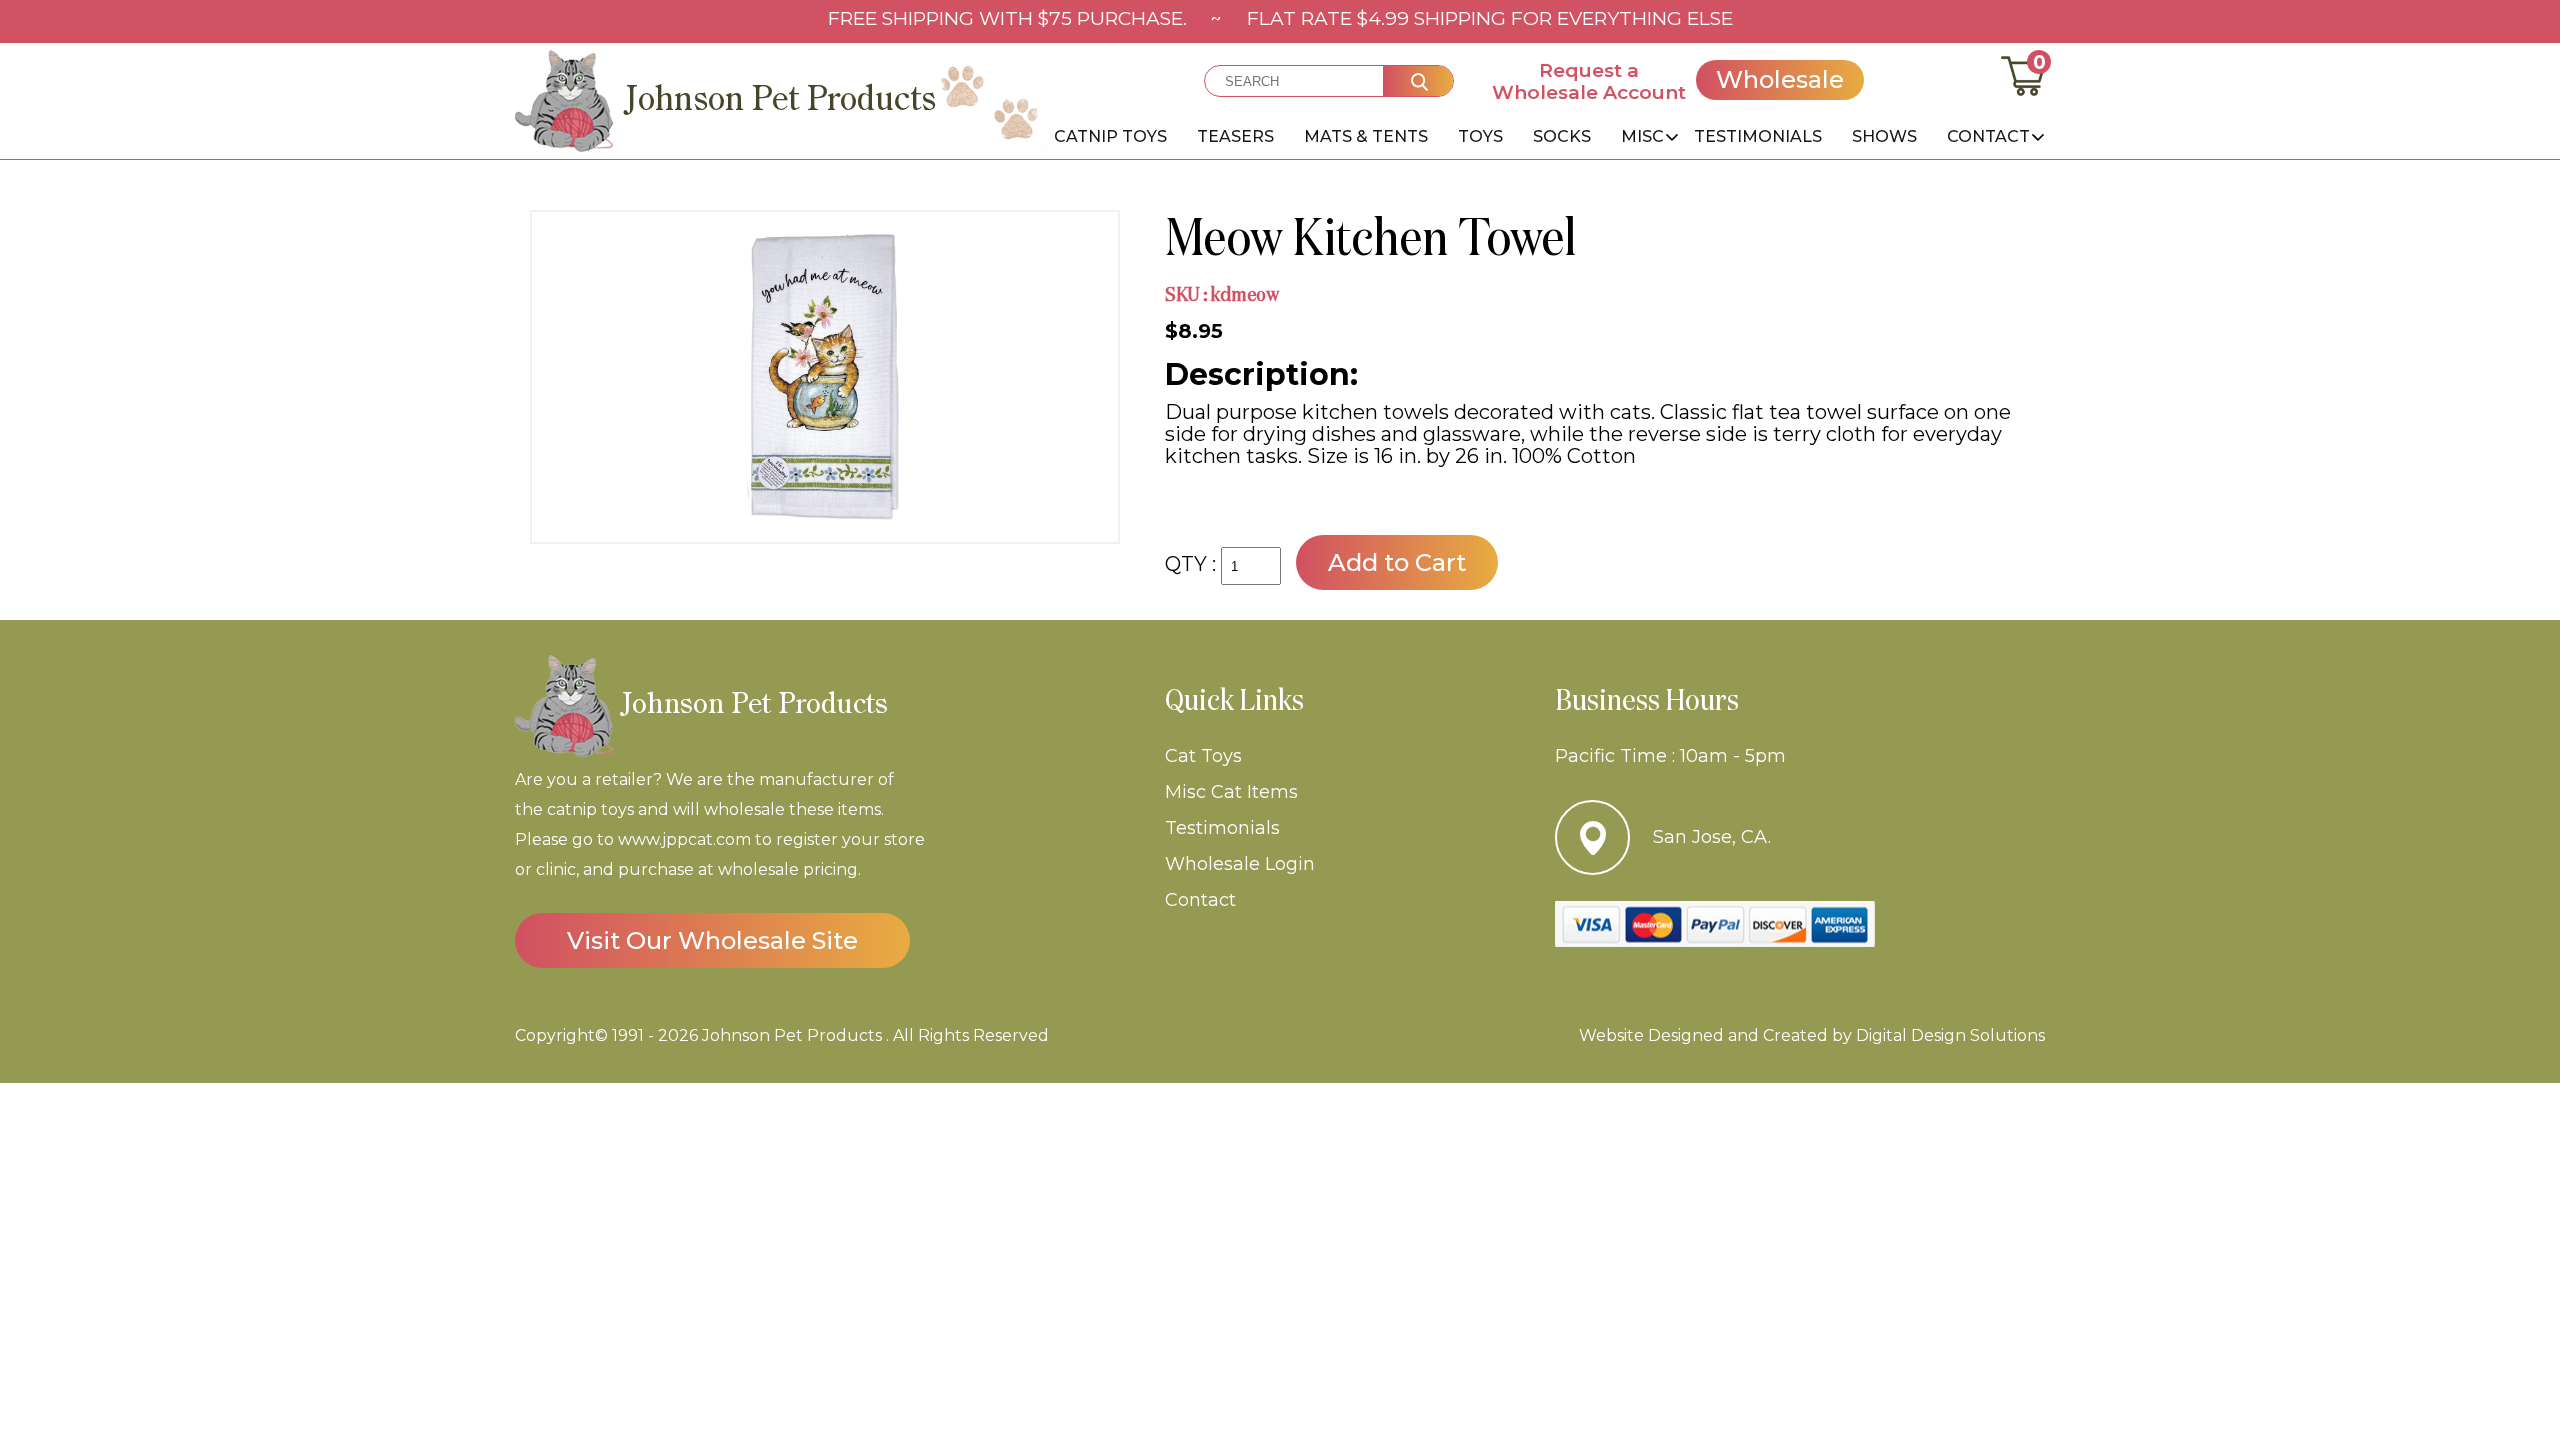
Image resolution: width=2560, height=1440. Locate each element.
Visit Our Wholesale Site (712, 940)
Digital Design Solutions (1948, 1035)
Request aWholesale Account (1589, 81)
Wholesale (1780, 79)
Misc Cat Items (1231, 792)
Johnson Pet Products (792, 1035)
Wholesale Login (1240, 864)
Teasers (1235, 136)
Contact (1988, 136)
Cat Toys (1203, 756)
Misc (1642, 136)
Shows (1884, 136)
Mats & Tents (1366, 136)
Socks (1562, 136)
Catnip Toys (1110, 136)
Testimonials (1758, 136)
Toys (1480, 136)
